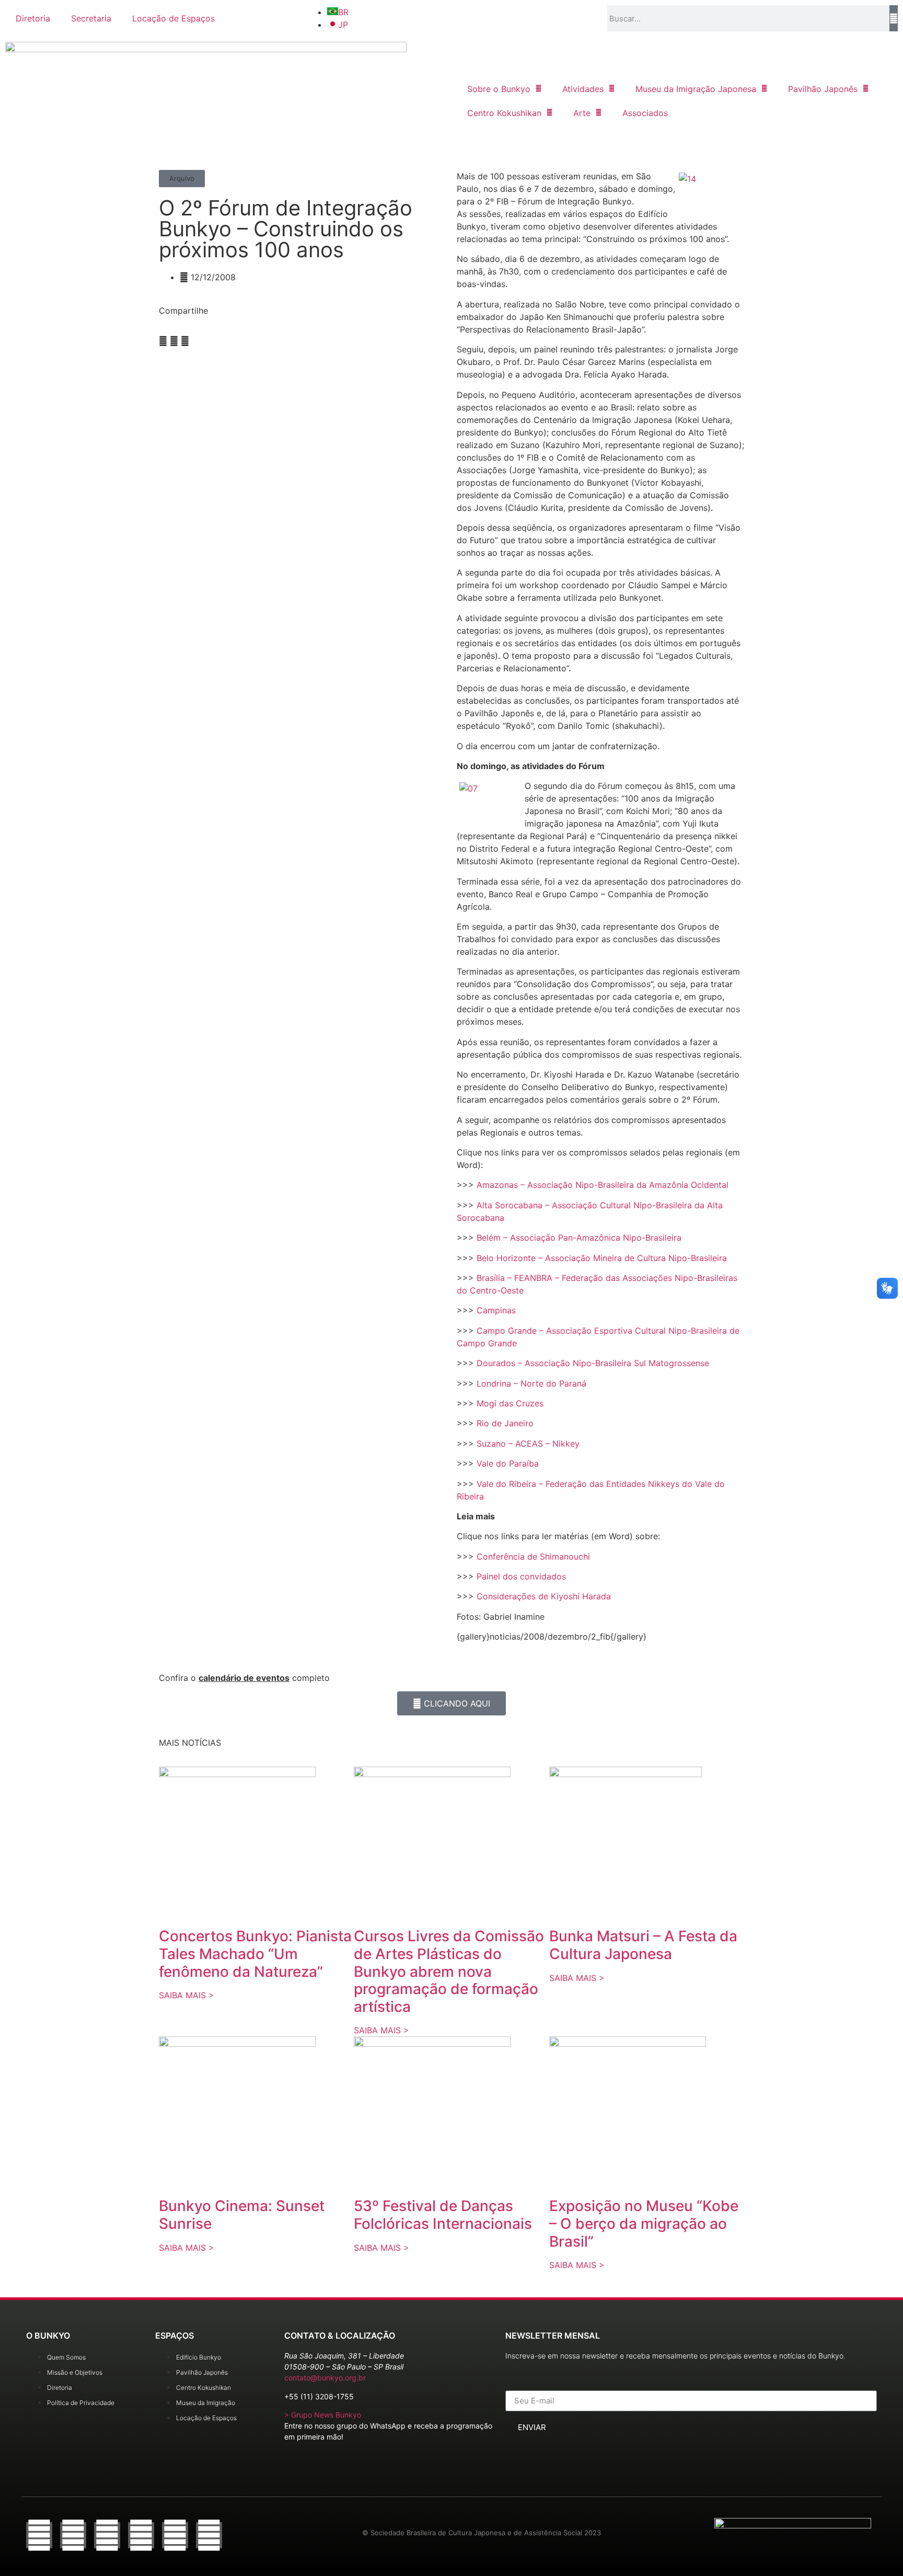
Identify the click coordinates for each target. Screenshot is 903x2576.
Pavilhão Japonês (823, 89)
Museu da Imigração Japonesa (696, 89)
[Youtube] (175, 2535)
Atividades (583, 89)
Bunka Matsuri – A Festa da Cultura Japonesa (643, 1945)
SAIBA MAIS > (187, 1995)
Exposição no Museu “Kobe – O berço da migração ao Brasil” (644, 2223)
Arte (582, 113)
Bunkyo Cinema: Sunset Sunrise (242, 2215)
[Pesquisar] (894, 18)
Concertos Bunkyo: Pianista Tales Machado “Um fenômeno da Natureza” (255, 1954)
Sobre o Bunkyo (499, 89)
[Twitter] (73, 2535)
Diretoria (33, 18)
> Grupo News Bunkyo (323, 2415)
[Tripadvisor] (141, 2535)
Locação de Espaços (173, 18)
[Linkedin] (209, 2535)
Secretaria (91, 18)
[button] (182, 179)
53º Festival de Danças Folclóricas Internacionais (443, 2215)
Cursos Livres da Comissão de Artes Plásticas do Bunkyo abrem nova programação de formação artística (449, 1971)
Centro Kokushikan (504, 113)
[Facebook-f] (39, 2535)
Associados (645, 113)
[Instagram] (107, 2535)
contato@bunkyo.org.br (325, 2378)
